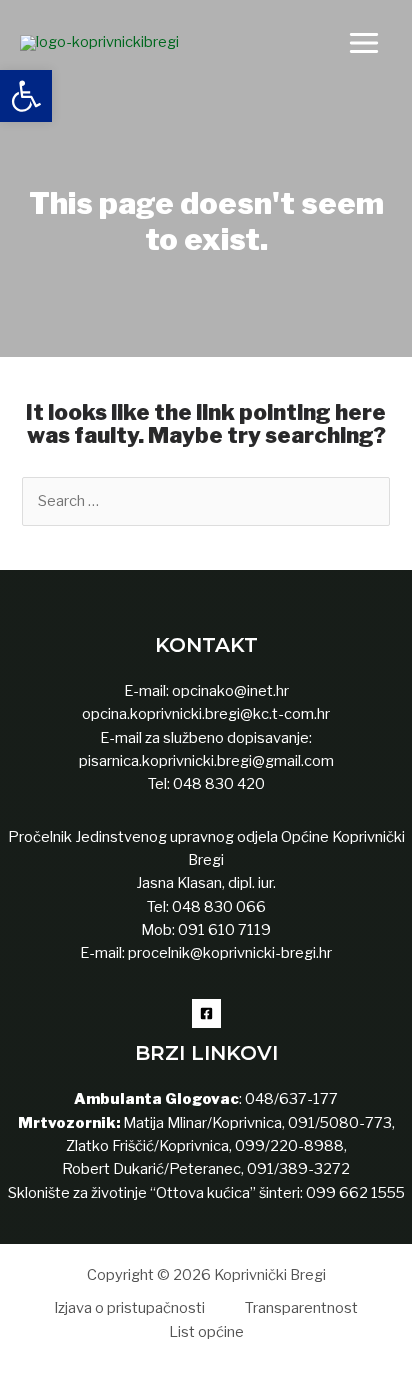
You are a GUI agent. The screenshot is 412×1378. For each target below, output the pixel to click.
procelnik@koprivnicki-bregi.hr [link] (230, 953)
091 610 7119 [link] (224, 930)
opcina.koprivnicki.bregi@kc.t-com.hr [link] (206, 714)
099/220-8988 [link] (289, 1146)
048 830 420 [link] (217, 784)
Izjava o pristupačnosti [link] (129, 1308)
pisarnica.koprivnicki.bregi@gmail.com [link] (206, 761)
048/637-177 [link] (290, 1099)
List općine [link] (206, 1332)
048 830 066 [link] (217, 907)
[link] (26, 96)
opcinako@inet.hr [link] (230, 691)
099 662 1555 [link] (355, 1193)
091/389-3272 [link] (298, 1169)
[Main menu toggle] (364, 43)
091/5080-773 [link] (338, 1123)
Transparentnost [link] (301, 1308)
